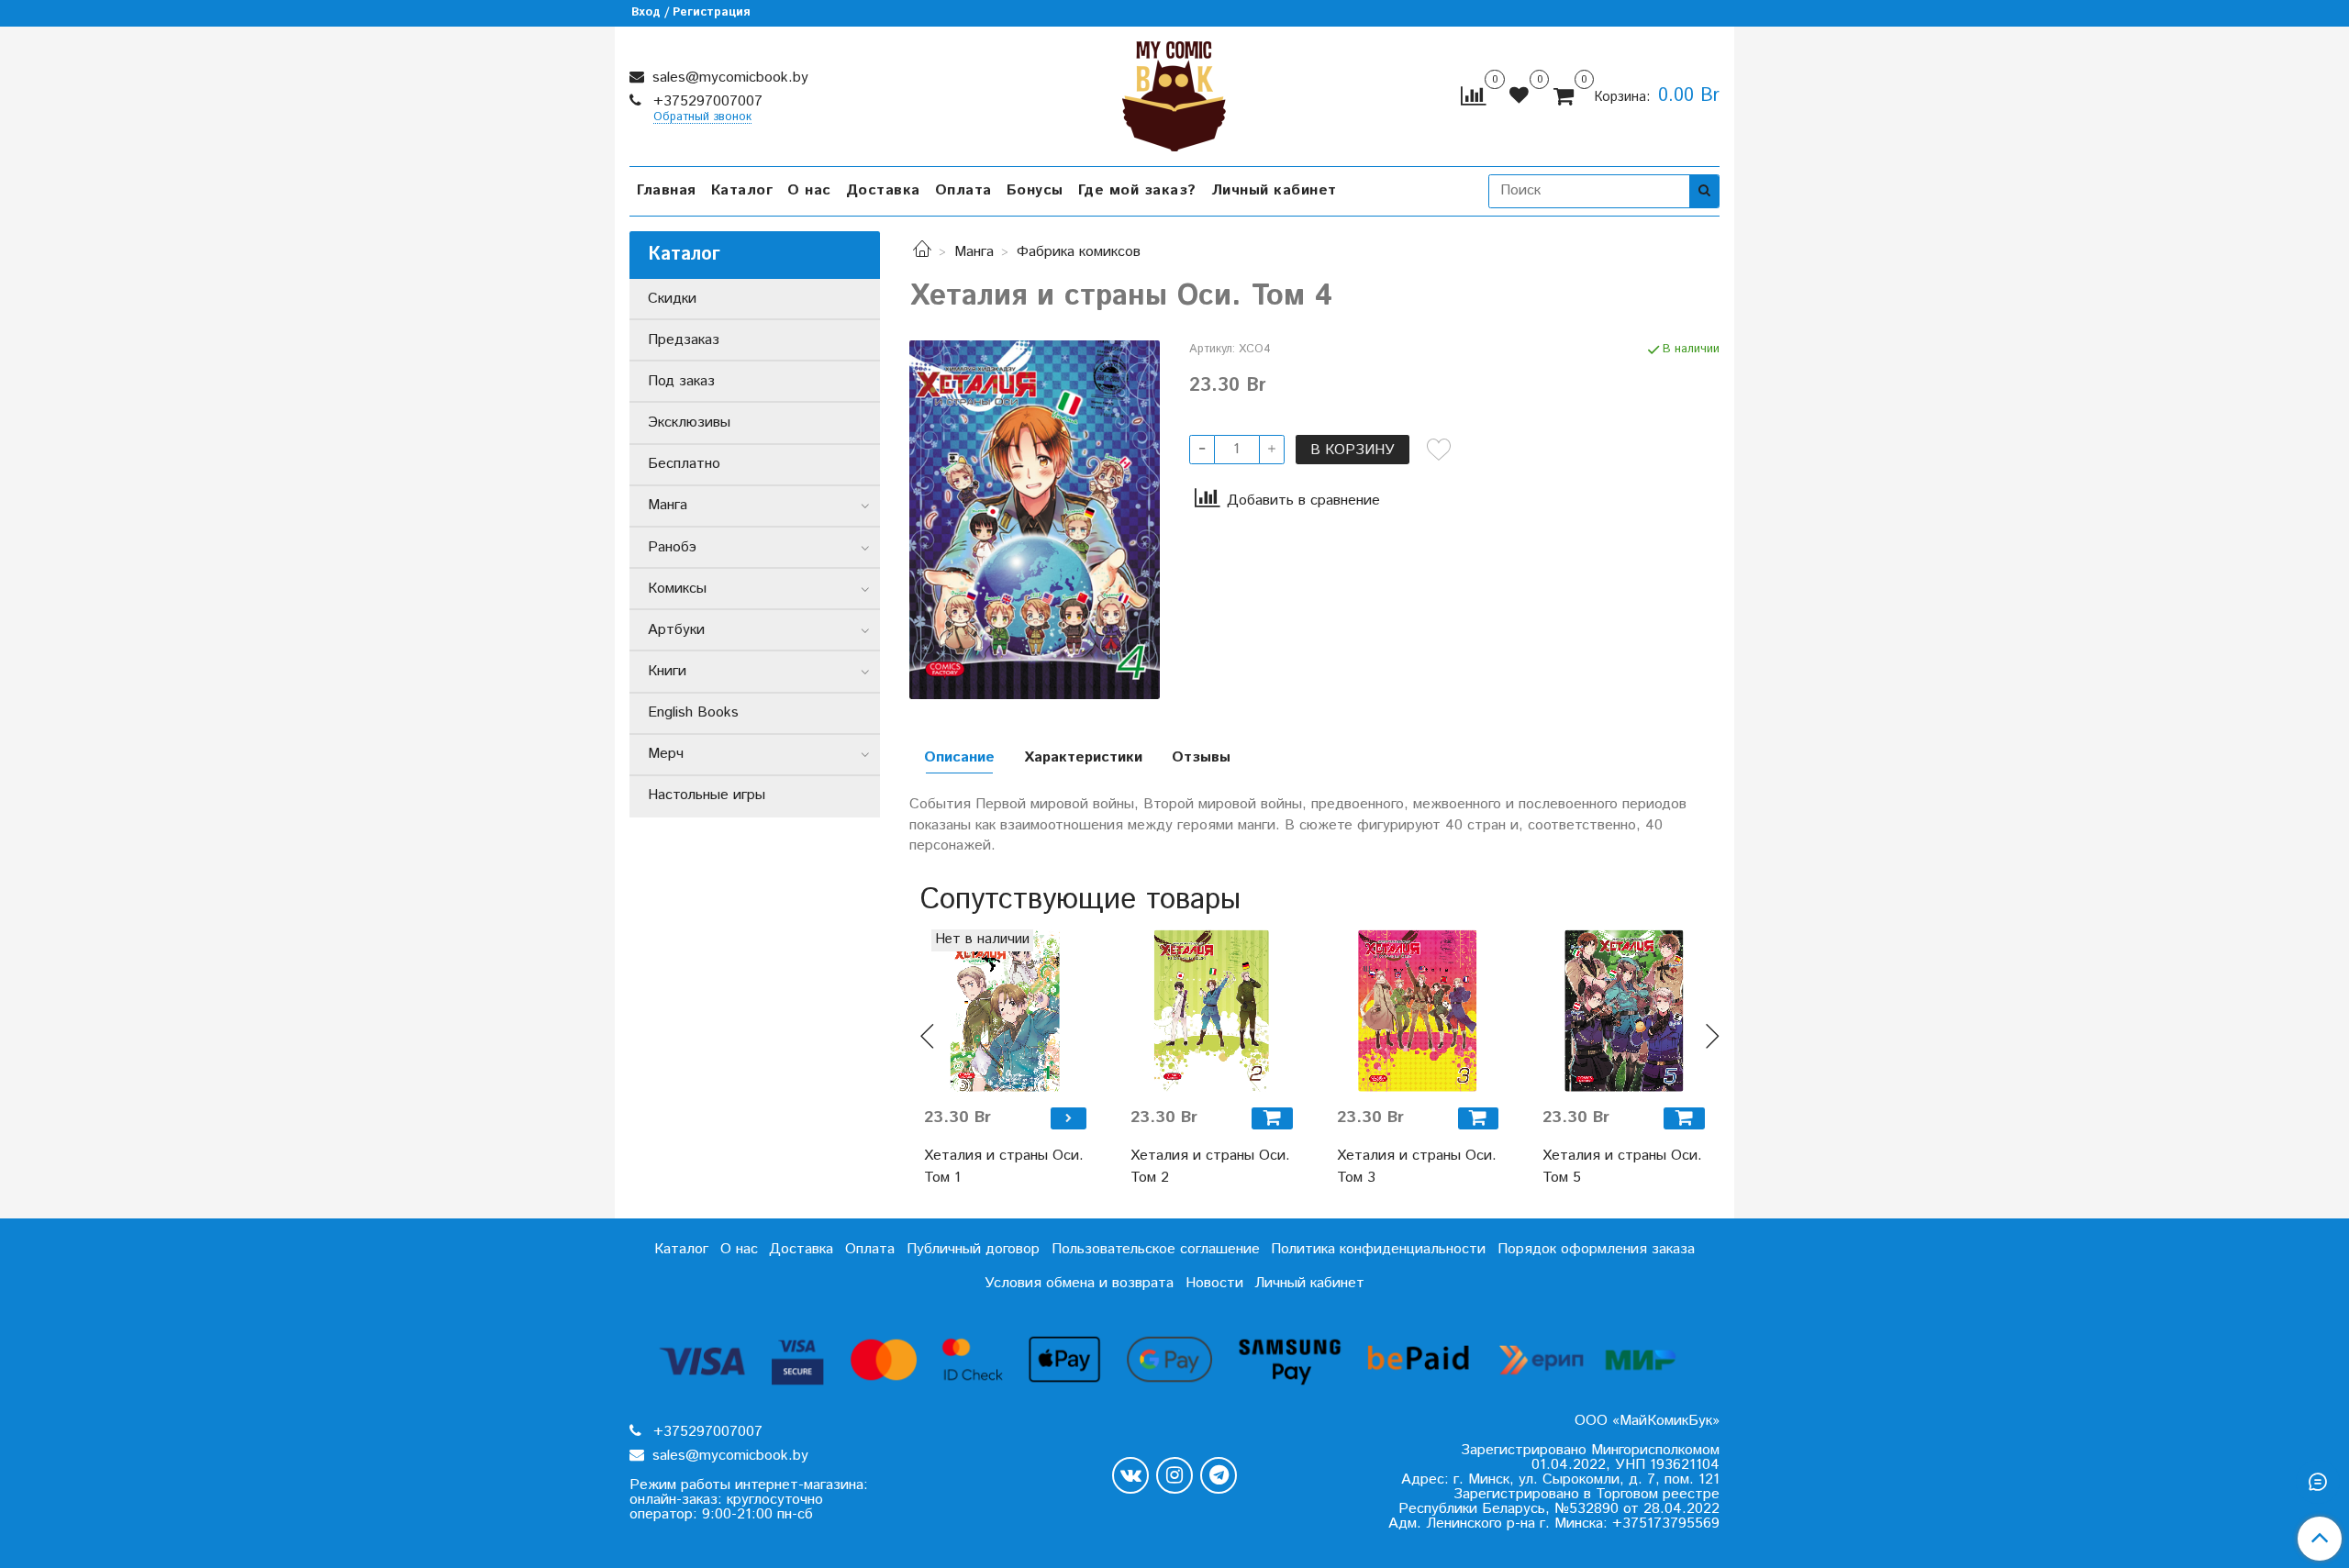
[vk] (1130, 1475)
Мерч (666, 754)
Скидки (672, 299)
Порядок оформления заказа (1596, 1249)
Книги (667, 671)
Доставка (883, 190)
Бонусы (1035, 190)
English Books (693, 712)
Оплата (963, 190)
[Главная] (922, 252)
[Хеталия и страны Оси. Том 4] (1035, 520)
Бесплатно (684, 464)
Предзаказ (684, 340)
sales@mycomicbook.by (728, 78)
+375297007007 (706, 101)
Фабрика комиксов (1079, 252)
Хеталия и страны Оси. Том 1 (1004, 1167)
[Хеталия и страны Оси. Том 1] (1005, 1011)
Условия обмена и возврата (1079, 1283)
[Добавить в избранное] (1439, 450)
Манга (974, 252)
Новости (1214, 1283)
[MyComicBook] (1174, 92)
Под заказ (681, 381)
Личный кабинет (1274, 190)
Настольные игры (707, 795)
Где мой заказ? (1137, 190)
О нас (809, 190)
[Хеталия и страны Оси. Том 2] (1212, 1011)
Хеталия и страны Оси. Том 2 (1210, 1167)
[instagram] (1174, 1475)
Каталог (742, 190)
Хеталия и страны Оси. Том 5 (1622, 1167)
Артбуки (676, 630)
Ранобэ (672, 547)
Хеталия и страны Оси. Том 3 (1417, 1167)
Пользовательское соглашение (1156, 1249)
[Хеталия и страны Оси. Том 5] (1624, 1011)
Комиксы (677, 589)
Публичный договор (973, 1249)
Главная (667, 190)
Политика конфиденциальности (1378, 1249)
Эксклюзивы (689, 423)
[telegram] (1219, 1475)
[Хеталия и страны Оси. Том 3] (1418, 1011)
